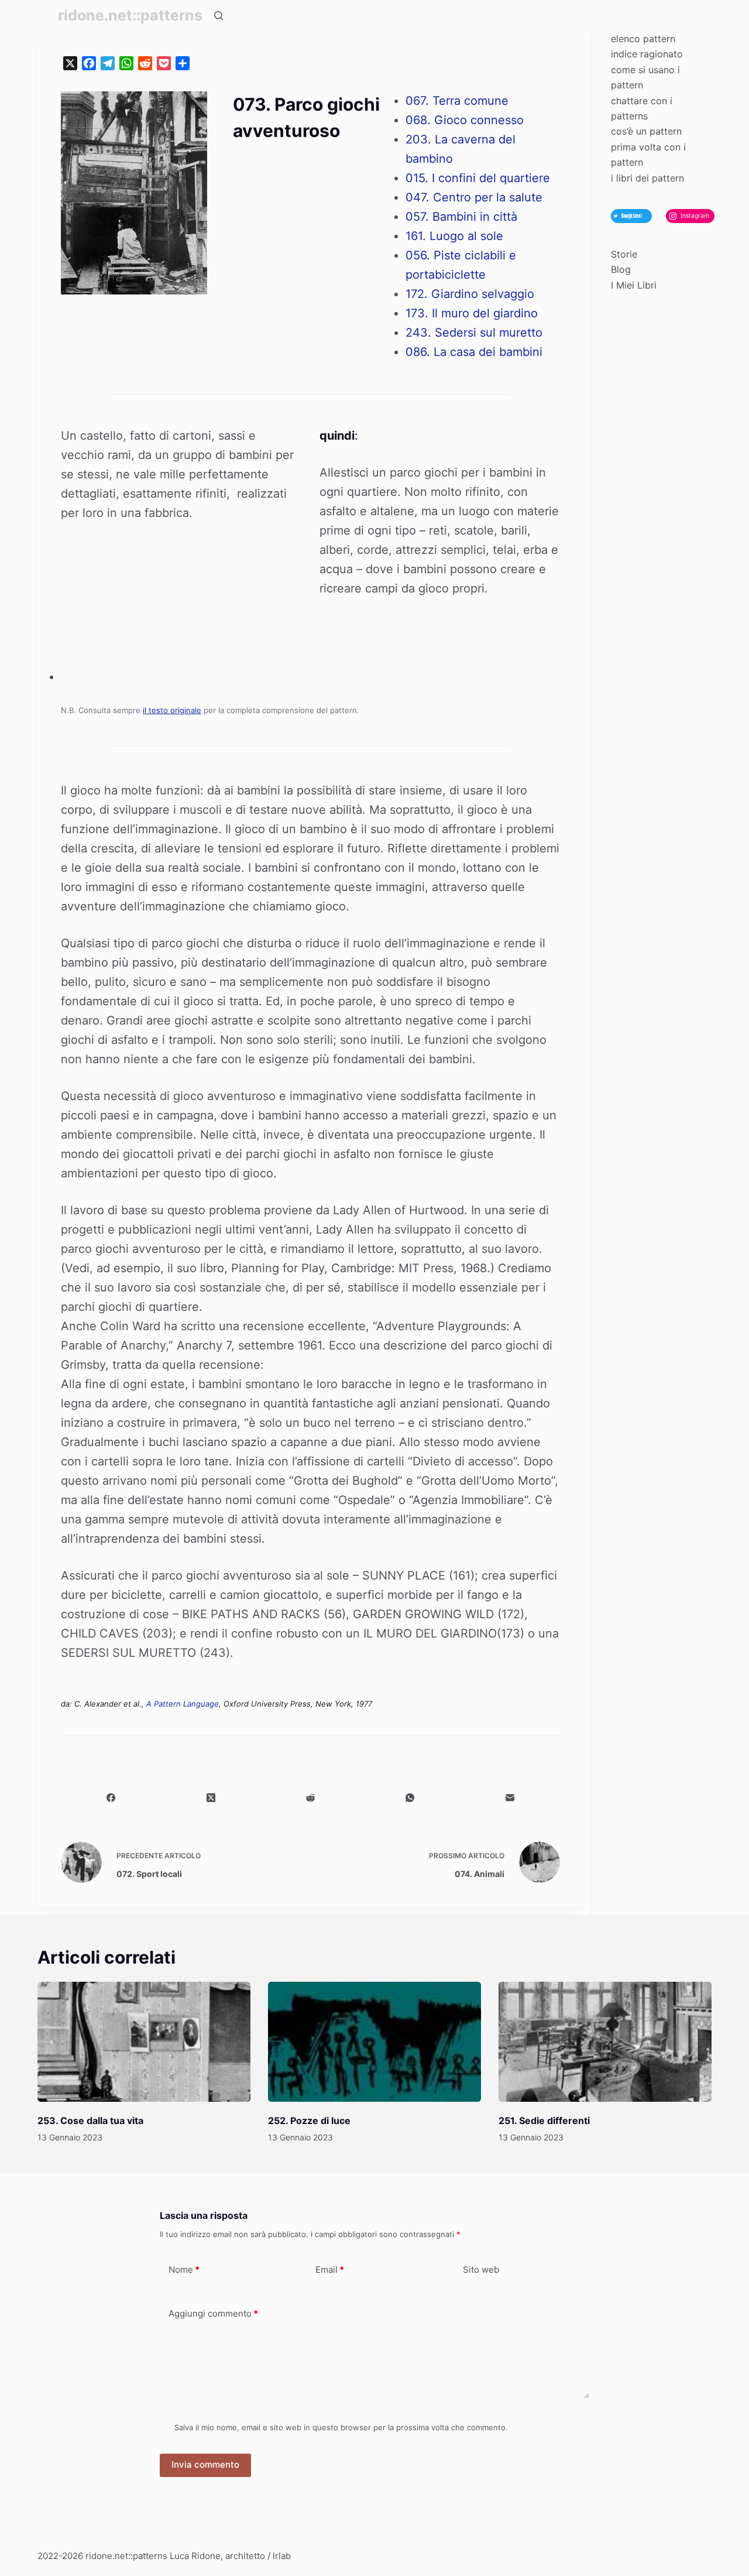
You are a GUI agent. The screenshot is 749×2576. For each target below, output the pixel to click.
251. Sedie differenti (544, 2121)
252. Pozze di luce (309, 2121)
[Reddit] (311, 1798)
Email (330, 2270)
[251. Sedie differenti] (605, 2042)
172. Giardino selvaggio (470, 294)
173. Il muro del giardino (472, 313)
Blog (621, 269)
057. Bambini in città (461, 217)
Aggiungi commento (213, 2313)
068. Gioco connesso (465, 120)
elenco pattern (643, 39)
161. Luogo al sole (454, 236)
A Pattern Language (183, 1704)
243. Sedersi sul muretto (474, 333)
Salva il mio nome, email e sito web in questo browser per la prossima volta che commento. (341, 2427)
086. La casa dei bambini (474, 352)
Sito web (481, 2270)
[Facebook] (111, 1798)
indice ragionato (647, 54)
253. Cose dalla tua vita (90, 2121)
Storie (624, 254)
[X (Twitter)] (211, 1798)
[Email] (510, 1798)
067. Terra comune (457, 101)
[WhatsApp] (410, 1798)
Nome (184, 2270)
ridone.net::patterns (130, 15)
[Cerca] (219, 16)
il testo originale (172, 710)
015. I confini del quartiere (478, 178)
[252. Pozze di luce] (374, 2042)
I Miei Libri (634, 285)
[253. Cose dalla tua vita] (144, 2042)
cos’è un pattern (646, 131)
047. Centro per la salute (474, 197)
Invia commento (205, 2464)
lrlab (282, 2556)
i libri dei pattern (647, 178)
